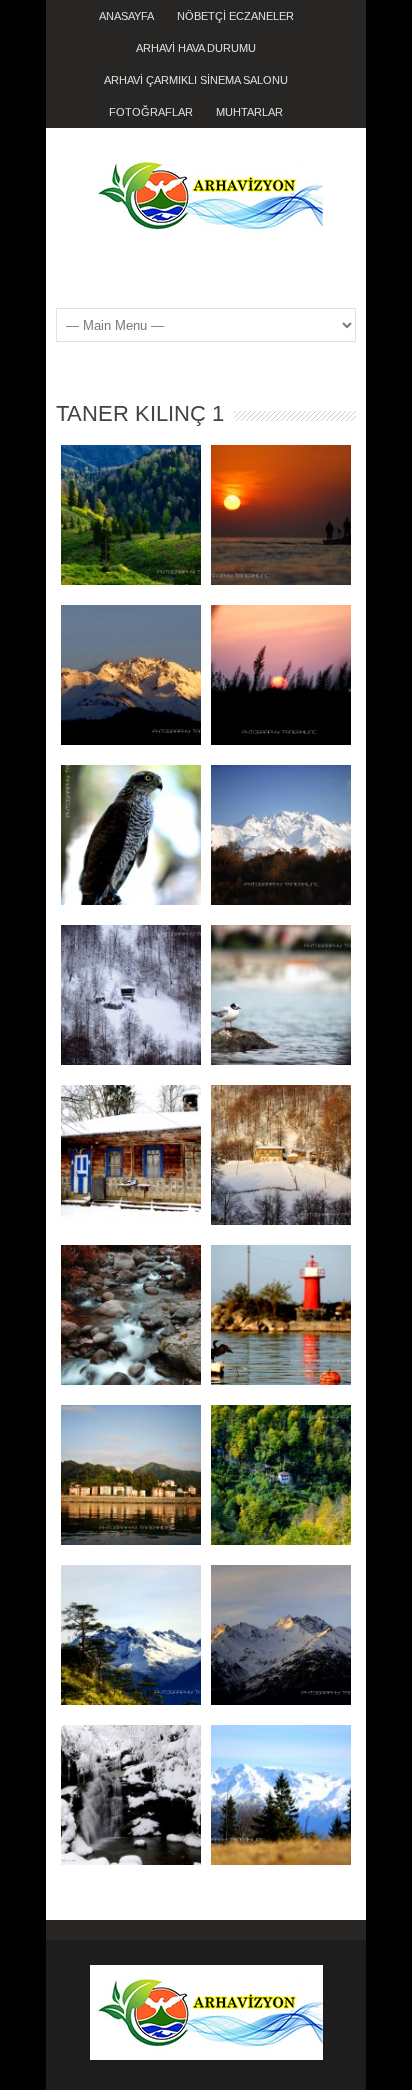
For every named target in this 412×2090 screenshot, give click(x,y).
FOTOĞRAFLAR (151, 112)
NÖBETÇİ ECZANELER (235, 16)
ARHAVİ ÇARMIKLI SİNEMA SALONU (196, 80)
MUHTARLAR (249, 112)
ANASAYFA (126, 16)
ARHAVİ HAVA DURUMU (196, 48)
